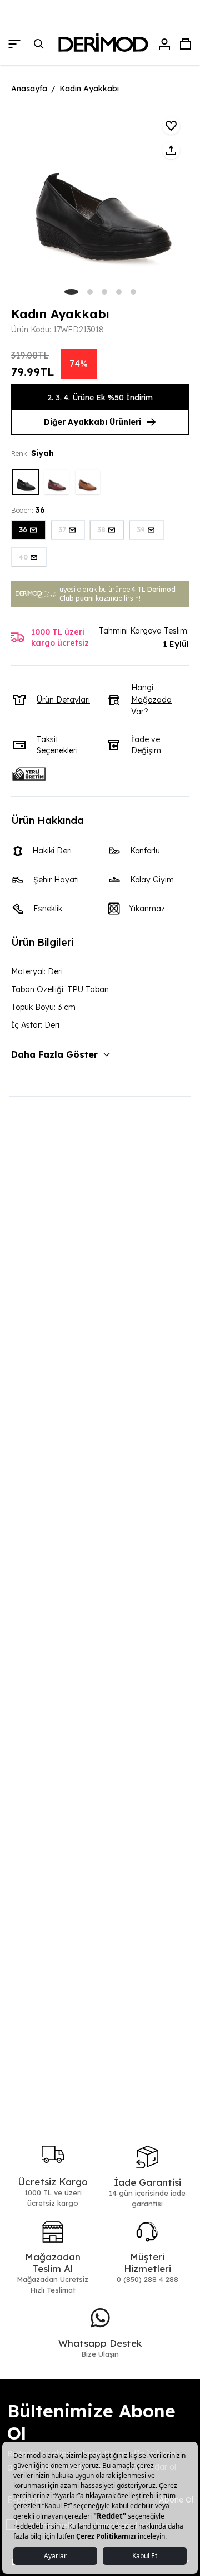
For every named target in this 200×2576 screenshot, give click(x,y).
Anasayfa (29, 89)
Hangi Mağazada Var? (151, 700)
